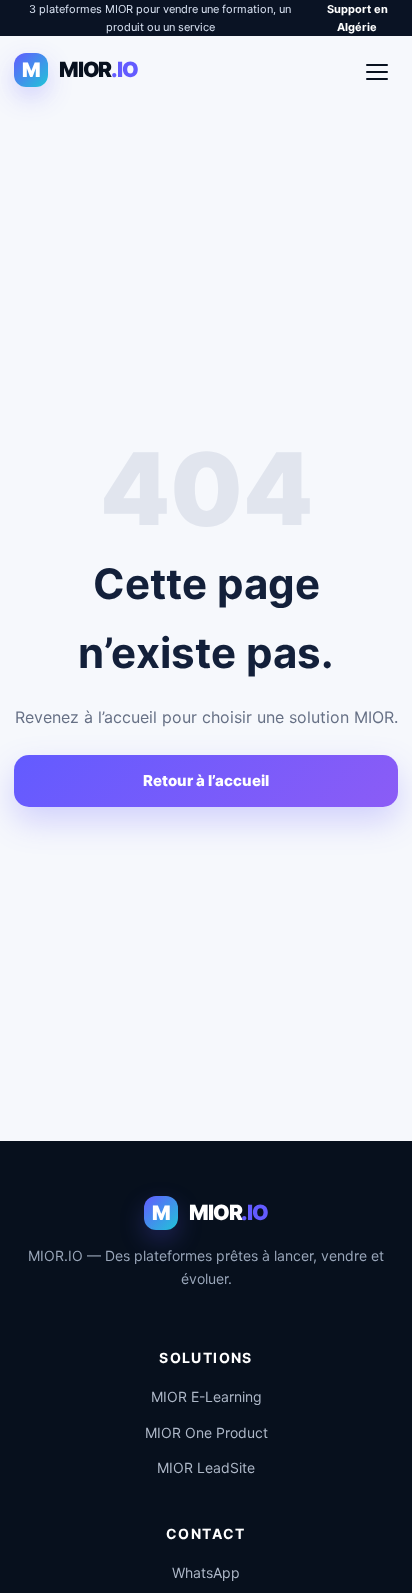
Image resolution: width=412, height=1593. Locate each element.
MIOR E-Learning (206, 1396)
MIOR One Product (206, 1432)
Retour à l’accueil (206, 780)
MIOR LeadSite (206, 1467)
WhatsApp (206, 1572)
